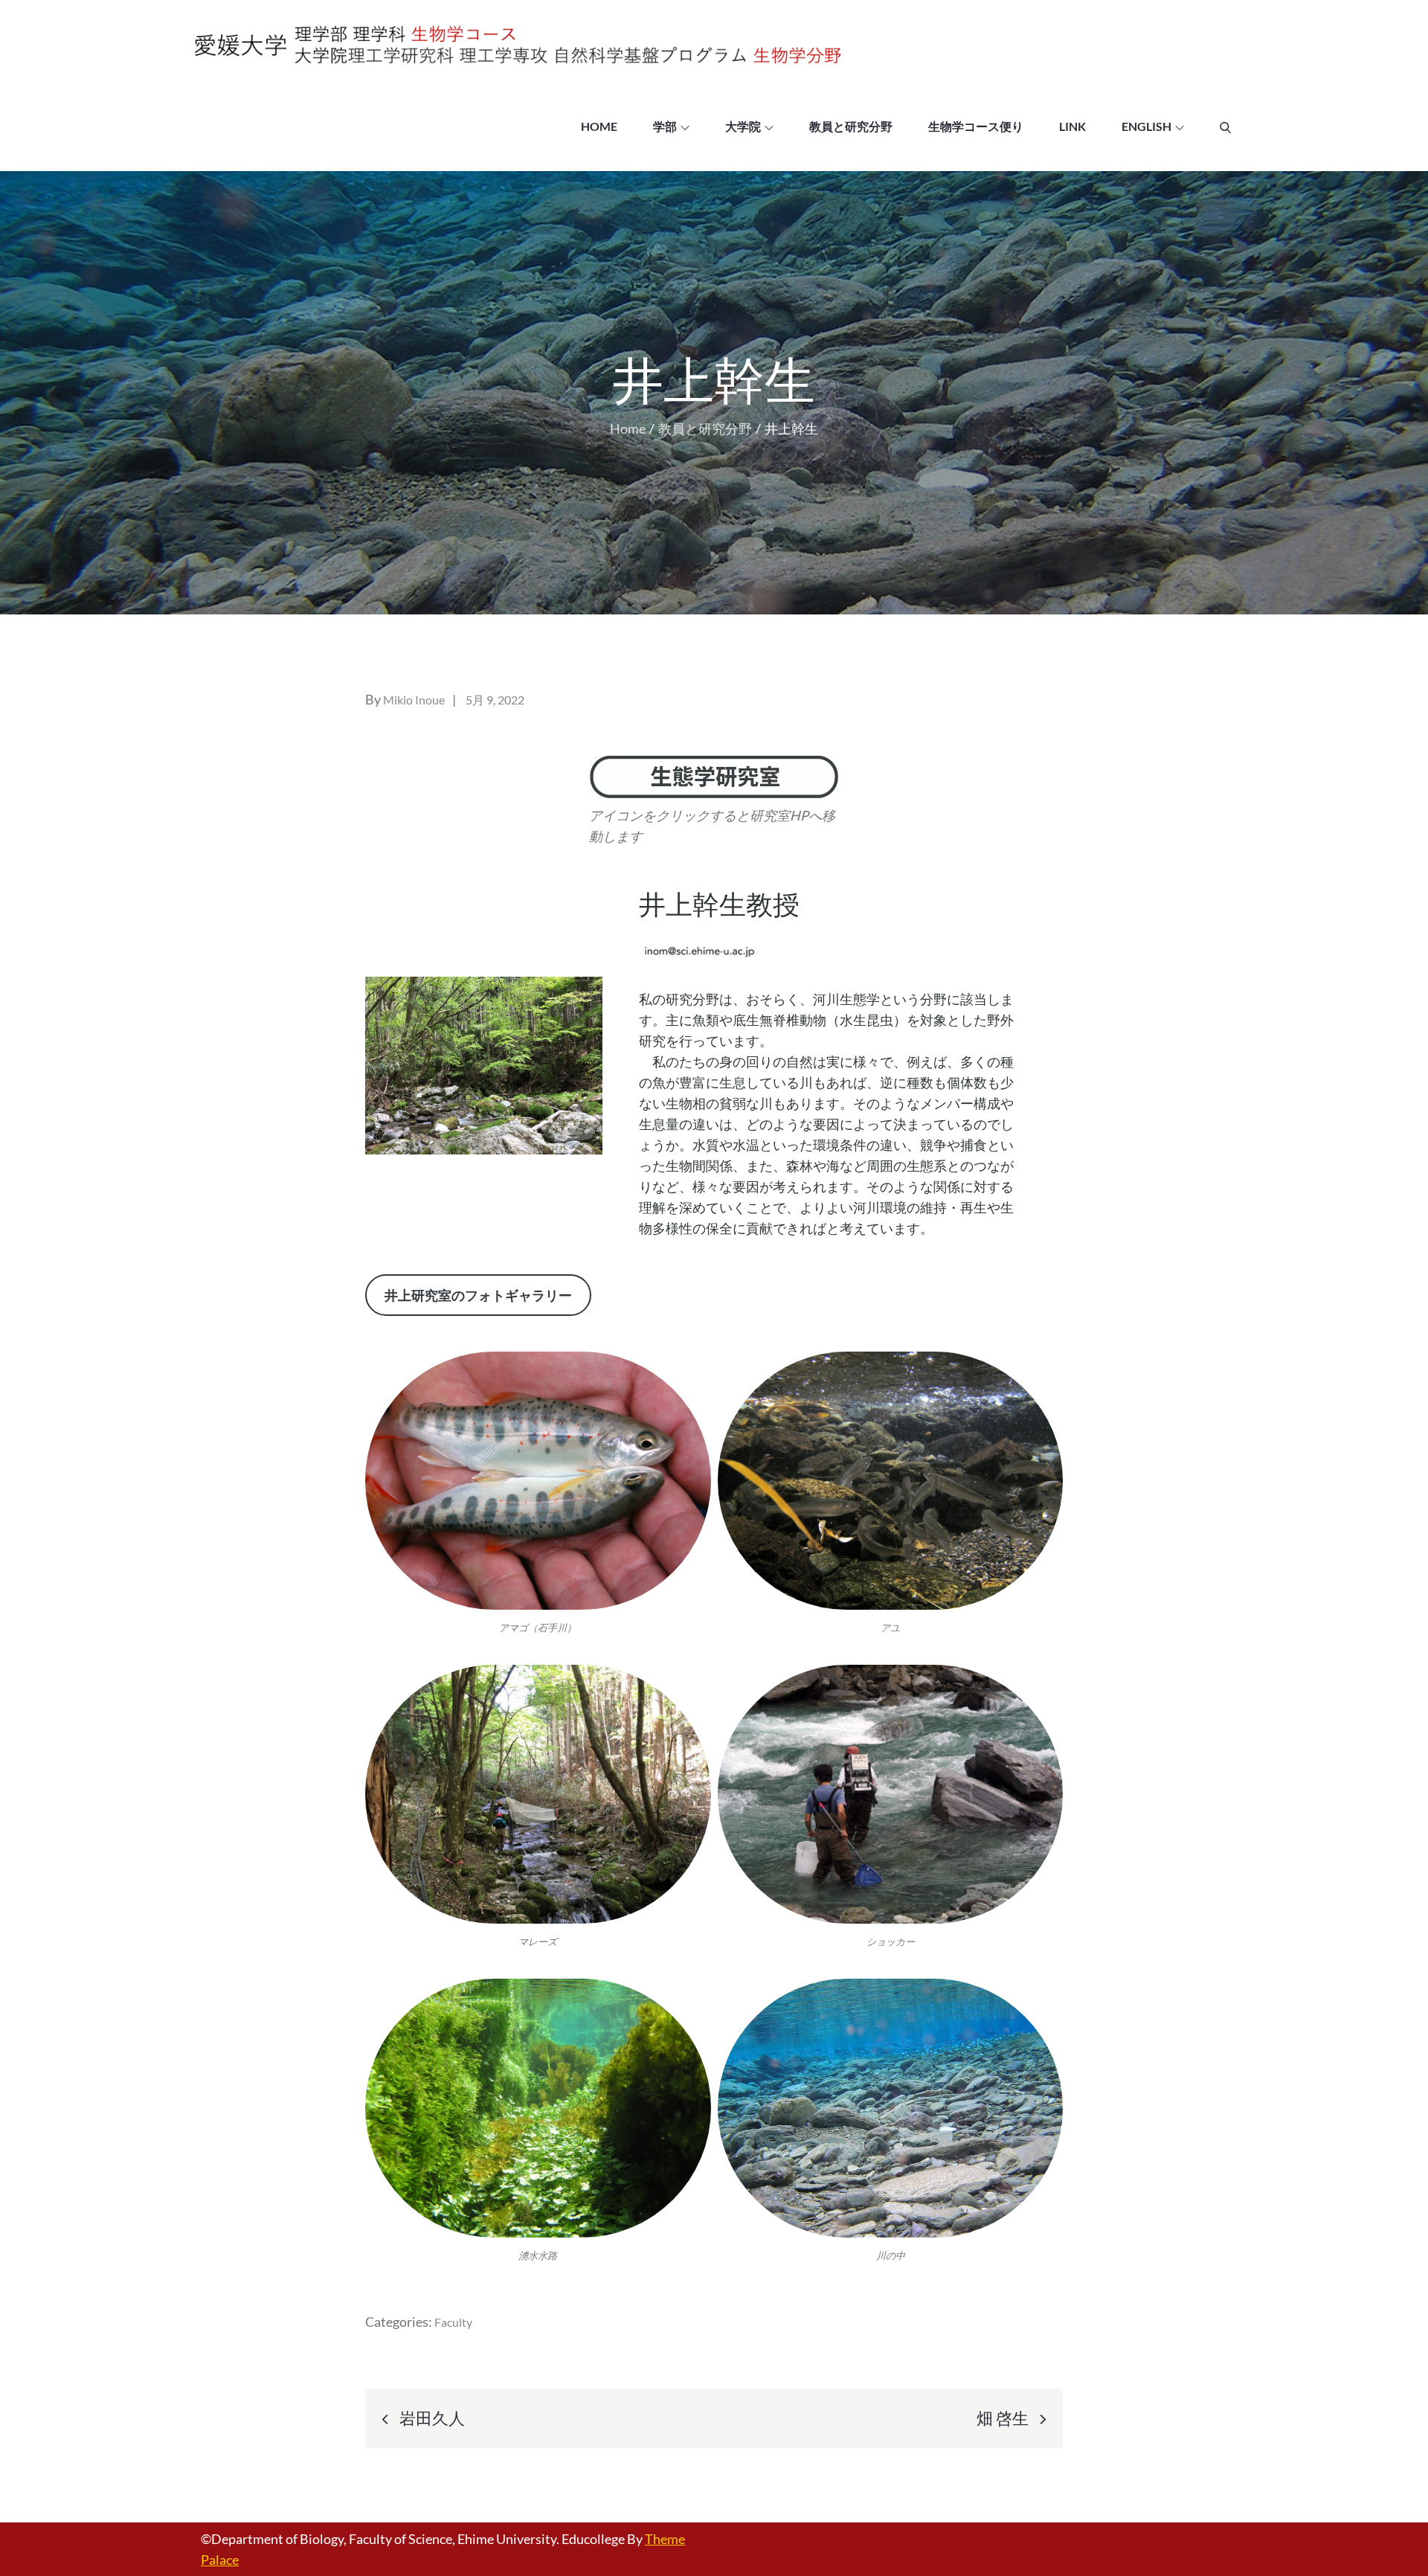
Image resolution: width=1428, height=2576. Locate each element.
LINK (1072, 126)
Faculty (453, 2322)
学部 (665, 126)
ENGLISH (1146, 126)
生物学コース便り (976, 126)
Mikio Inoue (414, 700)
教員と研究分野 (851, 126)
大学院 (743, 126)
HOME (599, 126)
